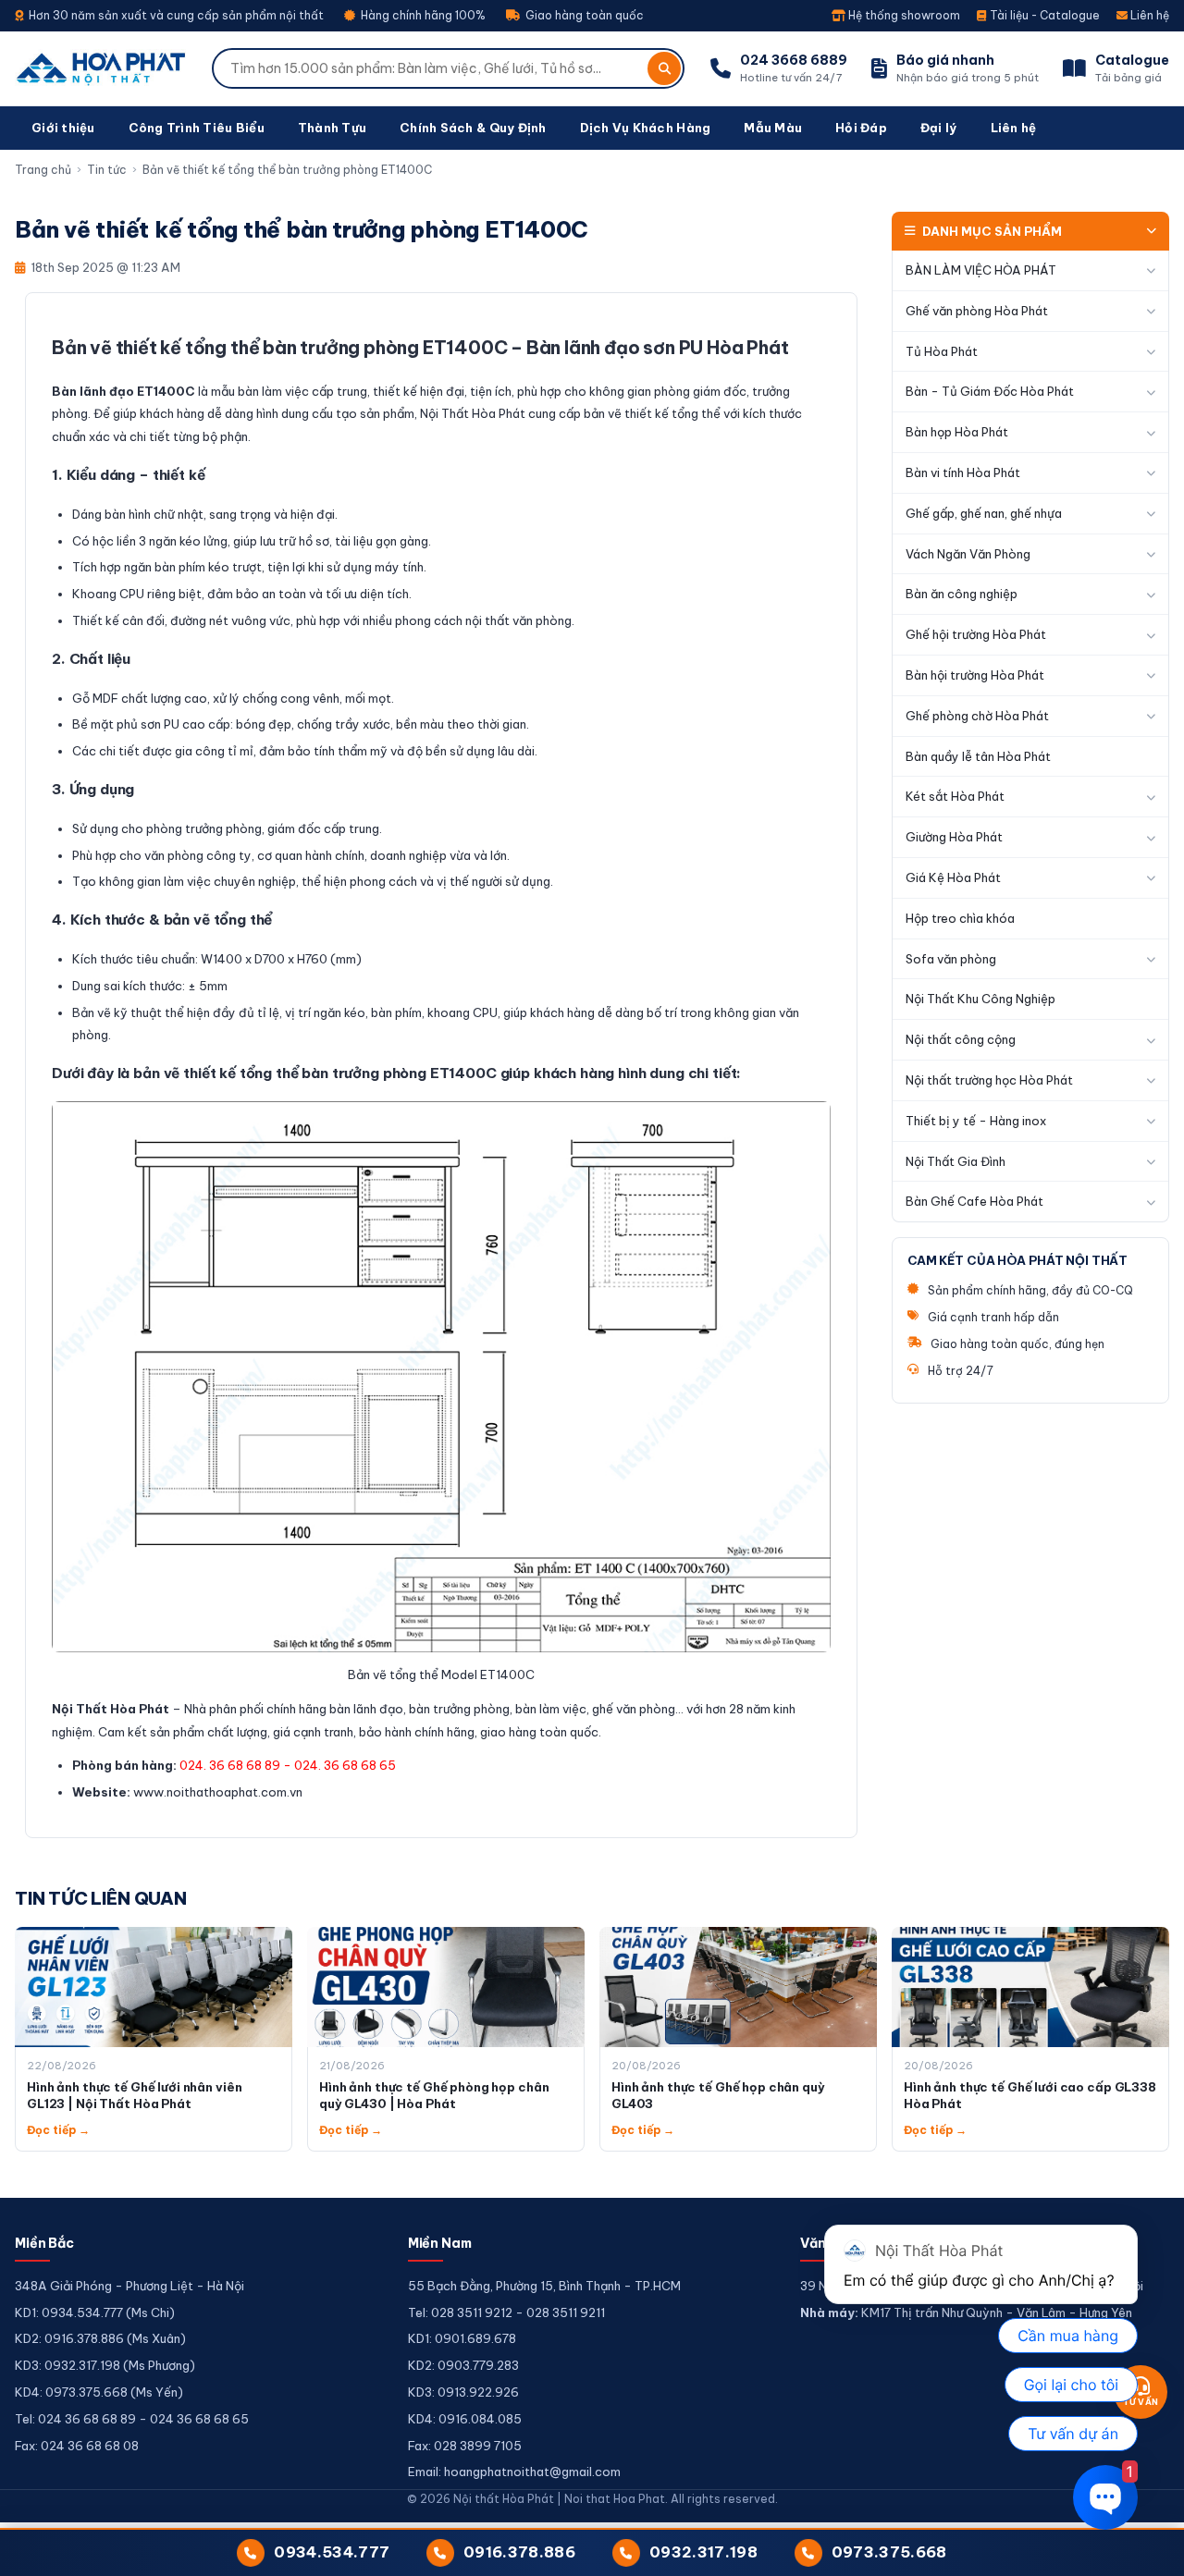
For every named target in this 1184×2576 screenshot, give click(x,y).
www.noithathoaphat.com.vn (218, 1792)
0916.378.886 (519, 2552)
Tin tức (107, 170)
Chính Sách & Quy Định (473, 128)
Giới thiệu (63, 128)
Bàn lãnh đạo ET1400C (123, 391)
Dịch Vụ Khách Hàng (646, 128)
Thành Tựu (332, 128)
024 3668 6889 (794, 60)
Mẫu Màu (773, 128)
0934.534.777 (332, 2552)
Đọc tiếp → (58, 2130)
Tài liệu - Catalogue (1043, 15)
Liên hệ (1148, 15)
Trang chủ (43, 170)
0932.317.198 (703, 2552)
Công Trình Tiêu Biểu (197, 128)
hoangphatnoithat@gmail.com (532, 2472)
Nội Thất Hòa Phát (111, 1709)
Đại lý (939, 128)
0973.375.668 (889, 2552)
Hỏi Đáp (861, 128)
